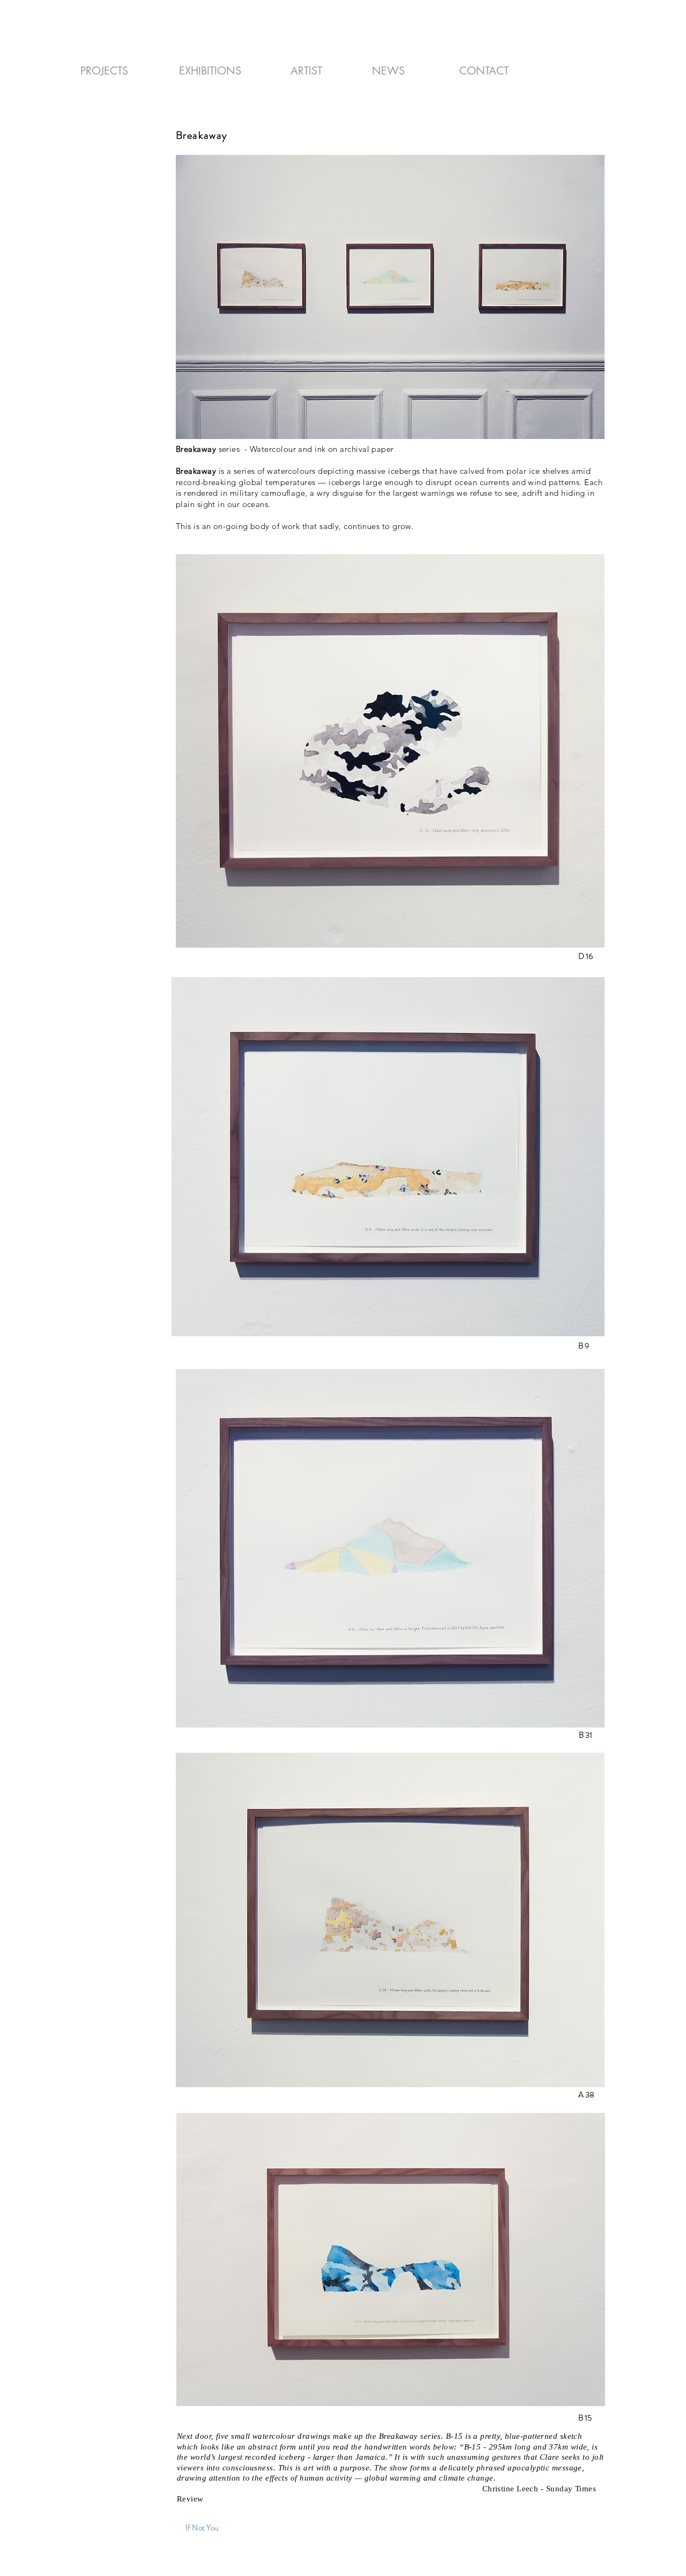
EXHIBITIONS (210, 71)
